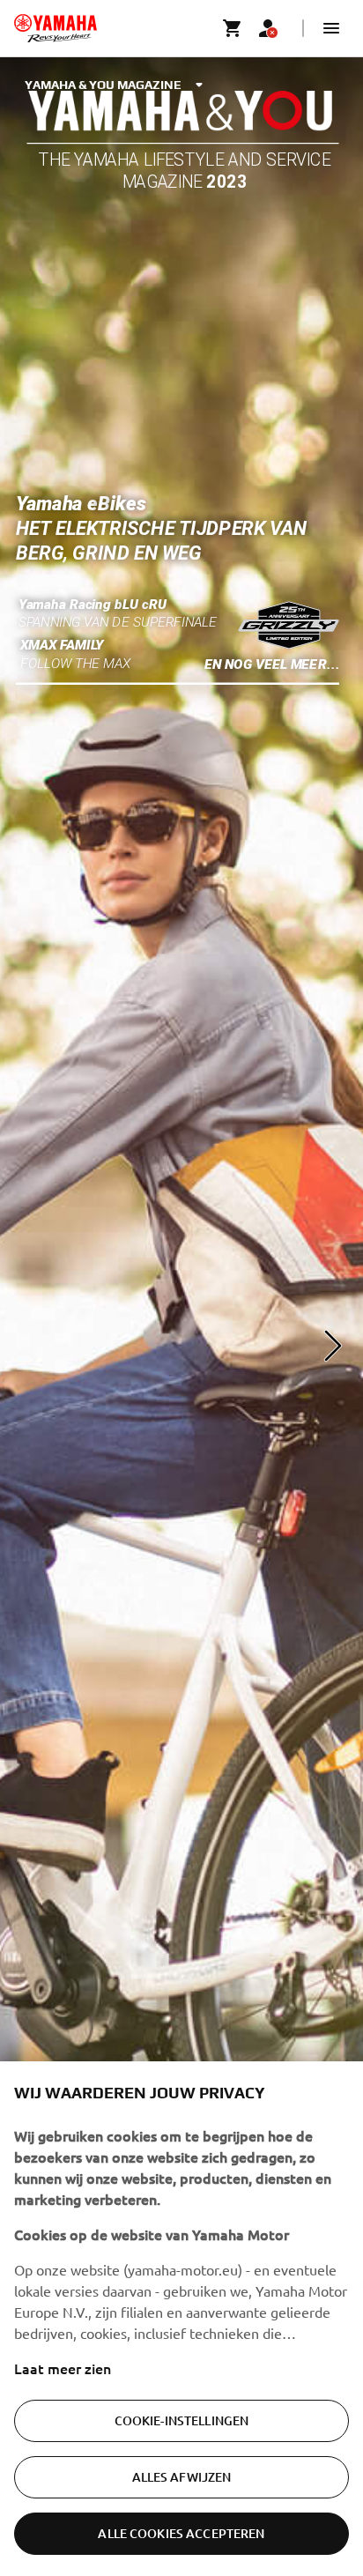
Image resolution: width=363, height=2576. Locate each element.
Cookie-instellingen (182, 2420)
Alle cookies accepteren (181, 2533)
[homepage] (56, 28)
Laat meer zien (63, 2368)
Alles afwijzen (182, 2477)
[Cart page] (233, 28)
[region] (181, 2319)
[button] (331, 28)
